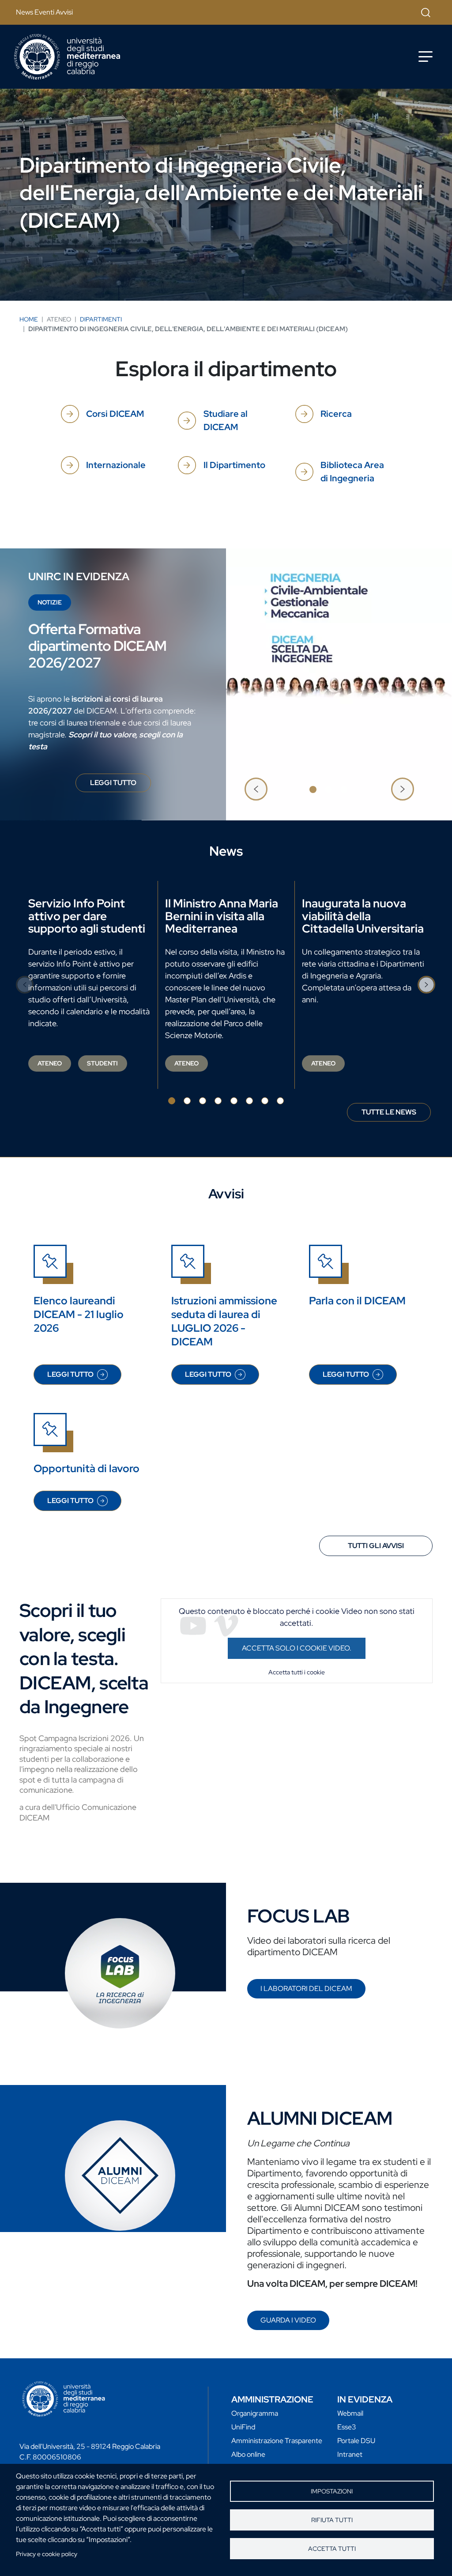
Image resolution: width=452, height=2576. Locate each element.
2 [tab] (328, 789)
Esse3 (347, 2427)
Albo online (248, 2454)
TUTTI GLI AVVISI (376, 1546)
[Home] (67, 57)
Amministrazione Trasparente (277, 2441)
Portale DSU (356, 2441)
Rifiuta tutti (332, 2520)
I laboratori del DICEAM (306, 1989)
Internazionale (116, 465)
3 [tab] (344, 789)
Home (29, 319)
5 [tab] (234, 1101)
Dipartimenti (101, 319)
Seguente (403, 789)
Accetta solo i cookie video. (297, 1648)
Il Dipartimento (234, 465)
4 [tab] (218, 1101)
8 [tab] (280, 1101)
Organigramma (255, 2413)
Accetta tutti (332, 2549)
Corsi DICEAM (115, 414)
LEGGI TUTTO (121, 785)
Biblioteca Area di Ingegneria (352, 472)
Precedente (256, 789)
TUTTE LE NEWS (389, 1112)
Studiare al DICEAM (226, 420)
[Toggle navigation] (426, 57)
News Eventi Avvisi (44, 12)
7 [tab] (265, 1101)
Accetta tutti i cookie (297, 1672)
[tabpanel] (226, 684)
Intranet (350, 2454)
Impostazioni (332, 2491)
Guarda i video (288, 2320)
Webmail (350, 2413)
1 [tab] (313, 789)
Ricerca (336, 414)
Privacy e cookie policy (47, 2554)
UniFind (243, 2427)
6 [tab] (249, 1101)
